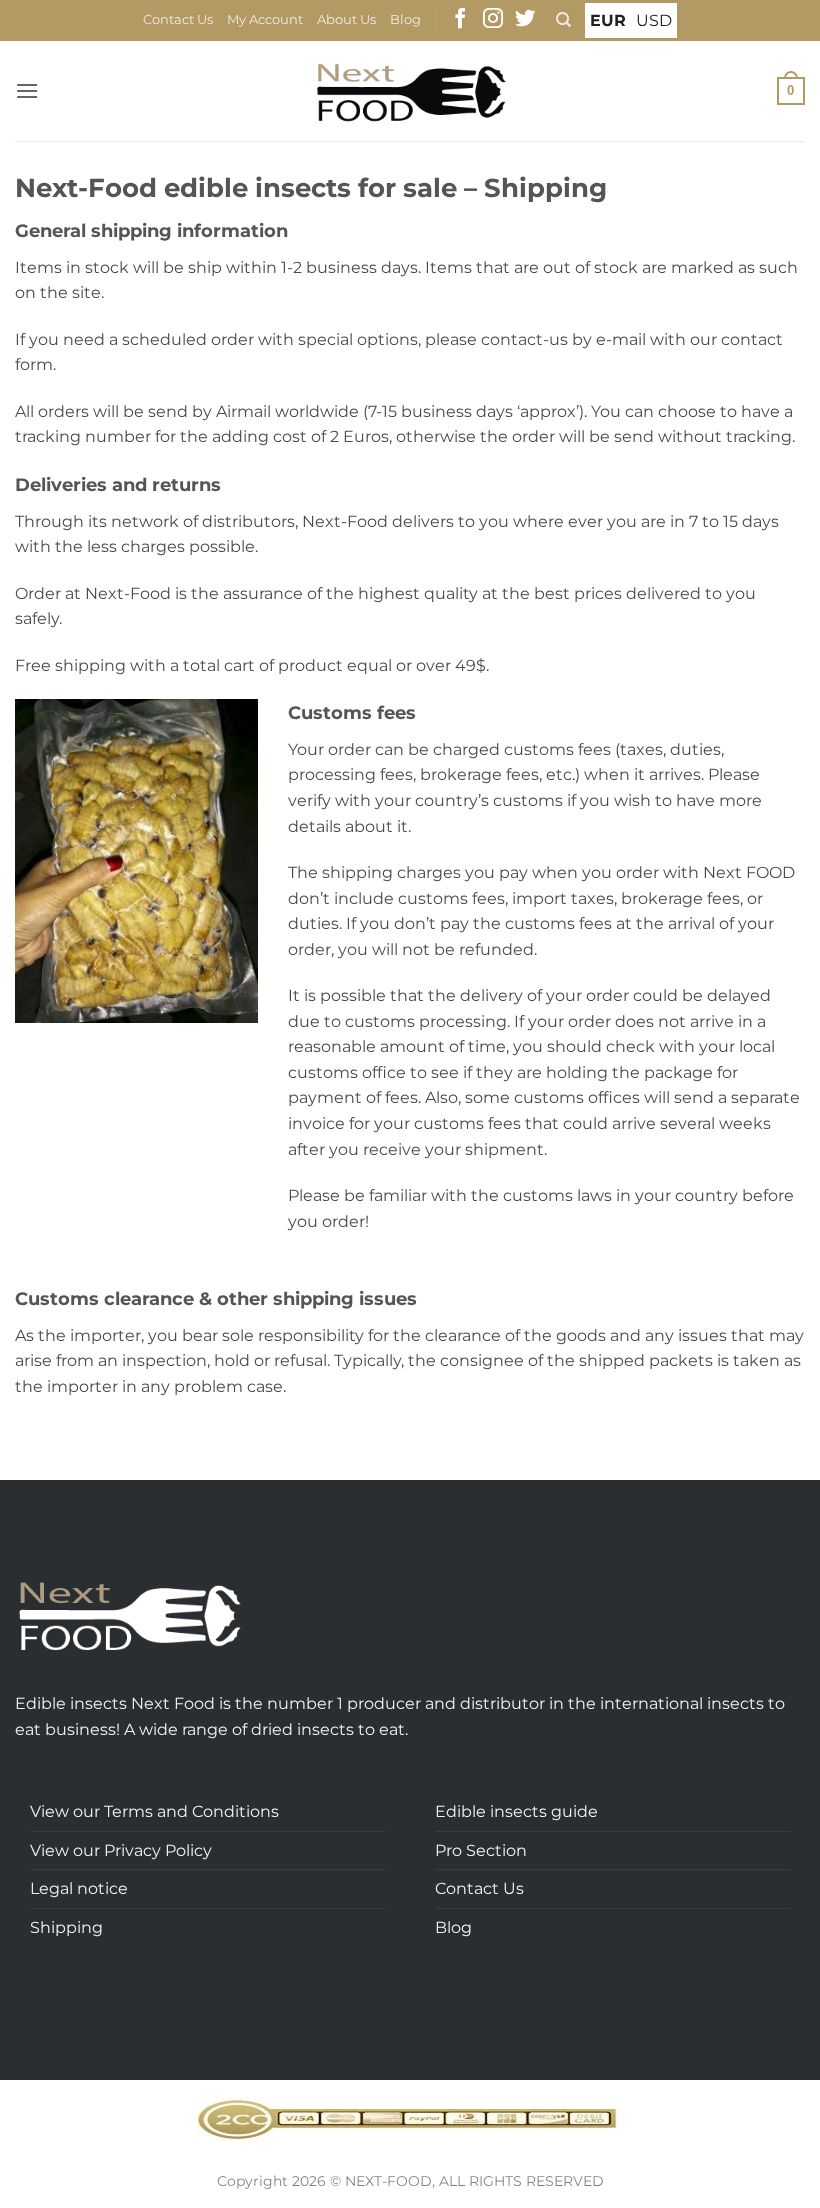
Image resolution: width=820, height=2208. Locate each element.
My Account (265, 19)
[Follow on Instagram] (493, 20)
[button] (27, 90)
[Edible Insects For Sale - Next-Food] (410, 91)
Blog (405, 19)
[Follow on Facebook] (460, 20)
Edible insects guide (516, 1811)
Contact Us (178, 19)
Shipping (66, 1927)
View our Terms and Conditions (154, 1811)
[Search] (563, 20)
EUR (608, 20)
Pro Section (481, 1850)
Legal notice (79, 1888)
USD (654, 20)
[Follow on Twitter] (525, 20)
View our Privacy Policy (121, 1850)
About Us (346, 19)
